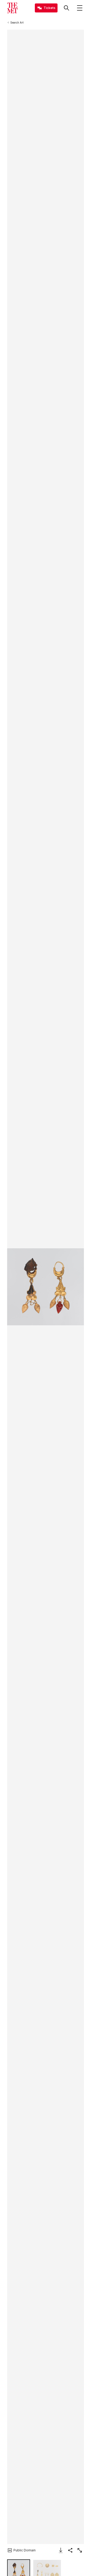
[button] (46, 1287)
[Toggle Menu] (80, 8)
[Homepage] (12, 8)
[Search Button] (66, 8)
